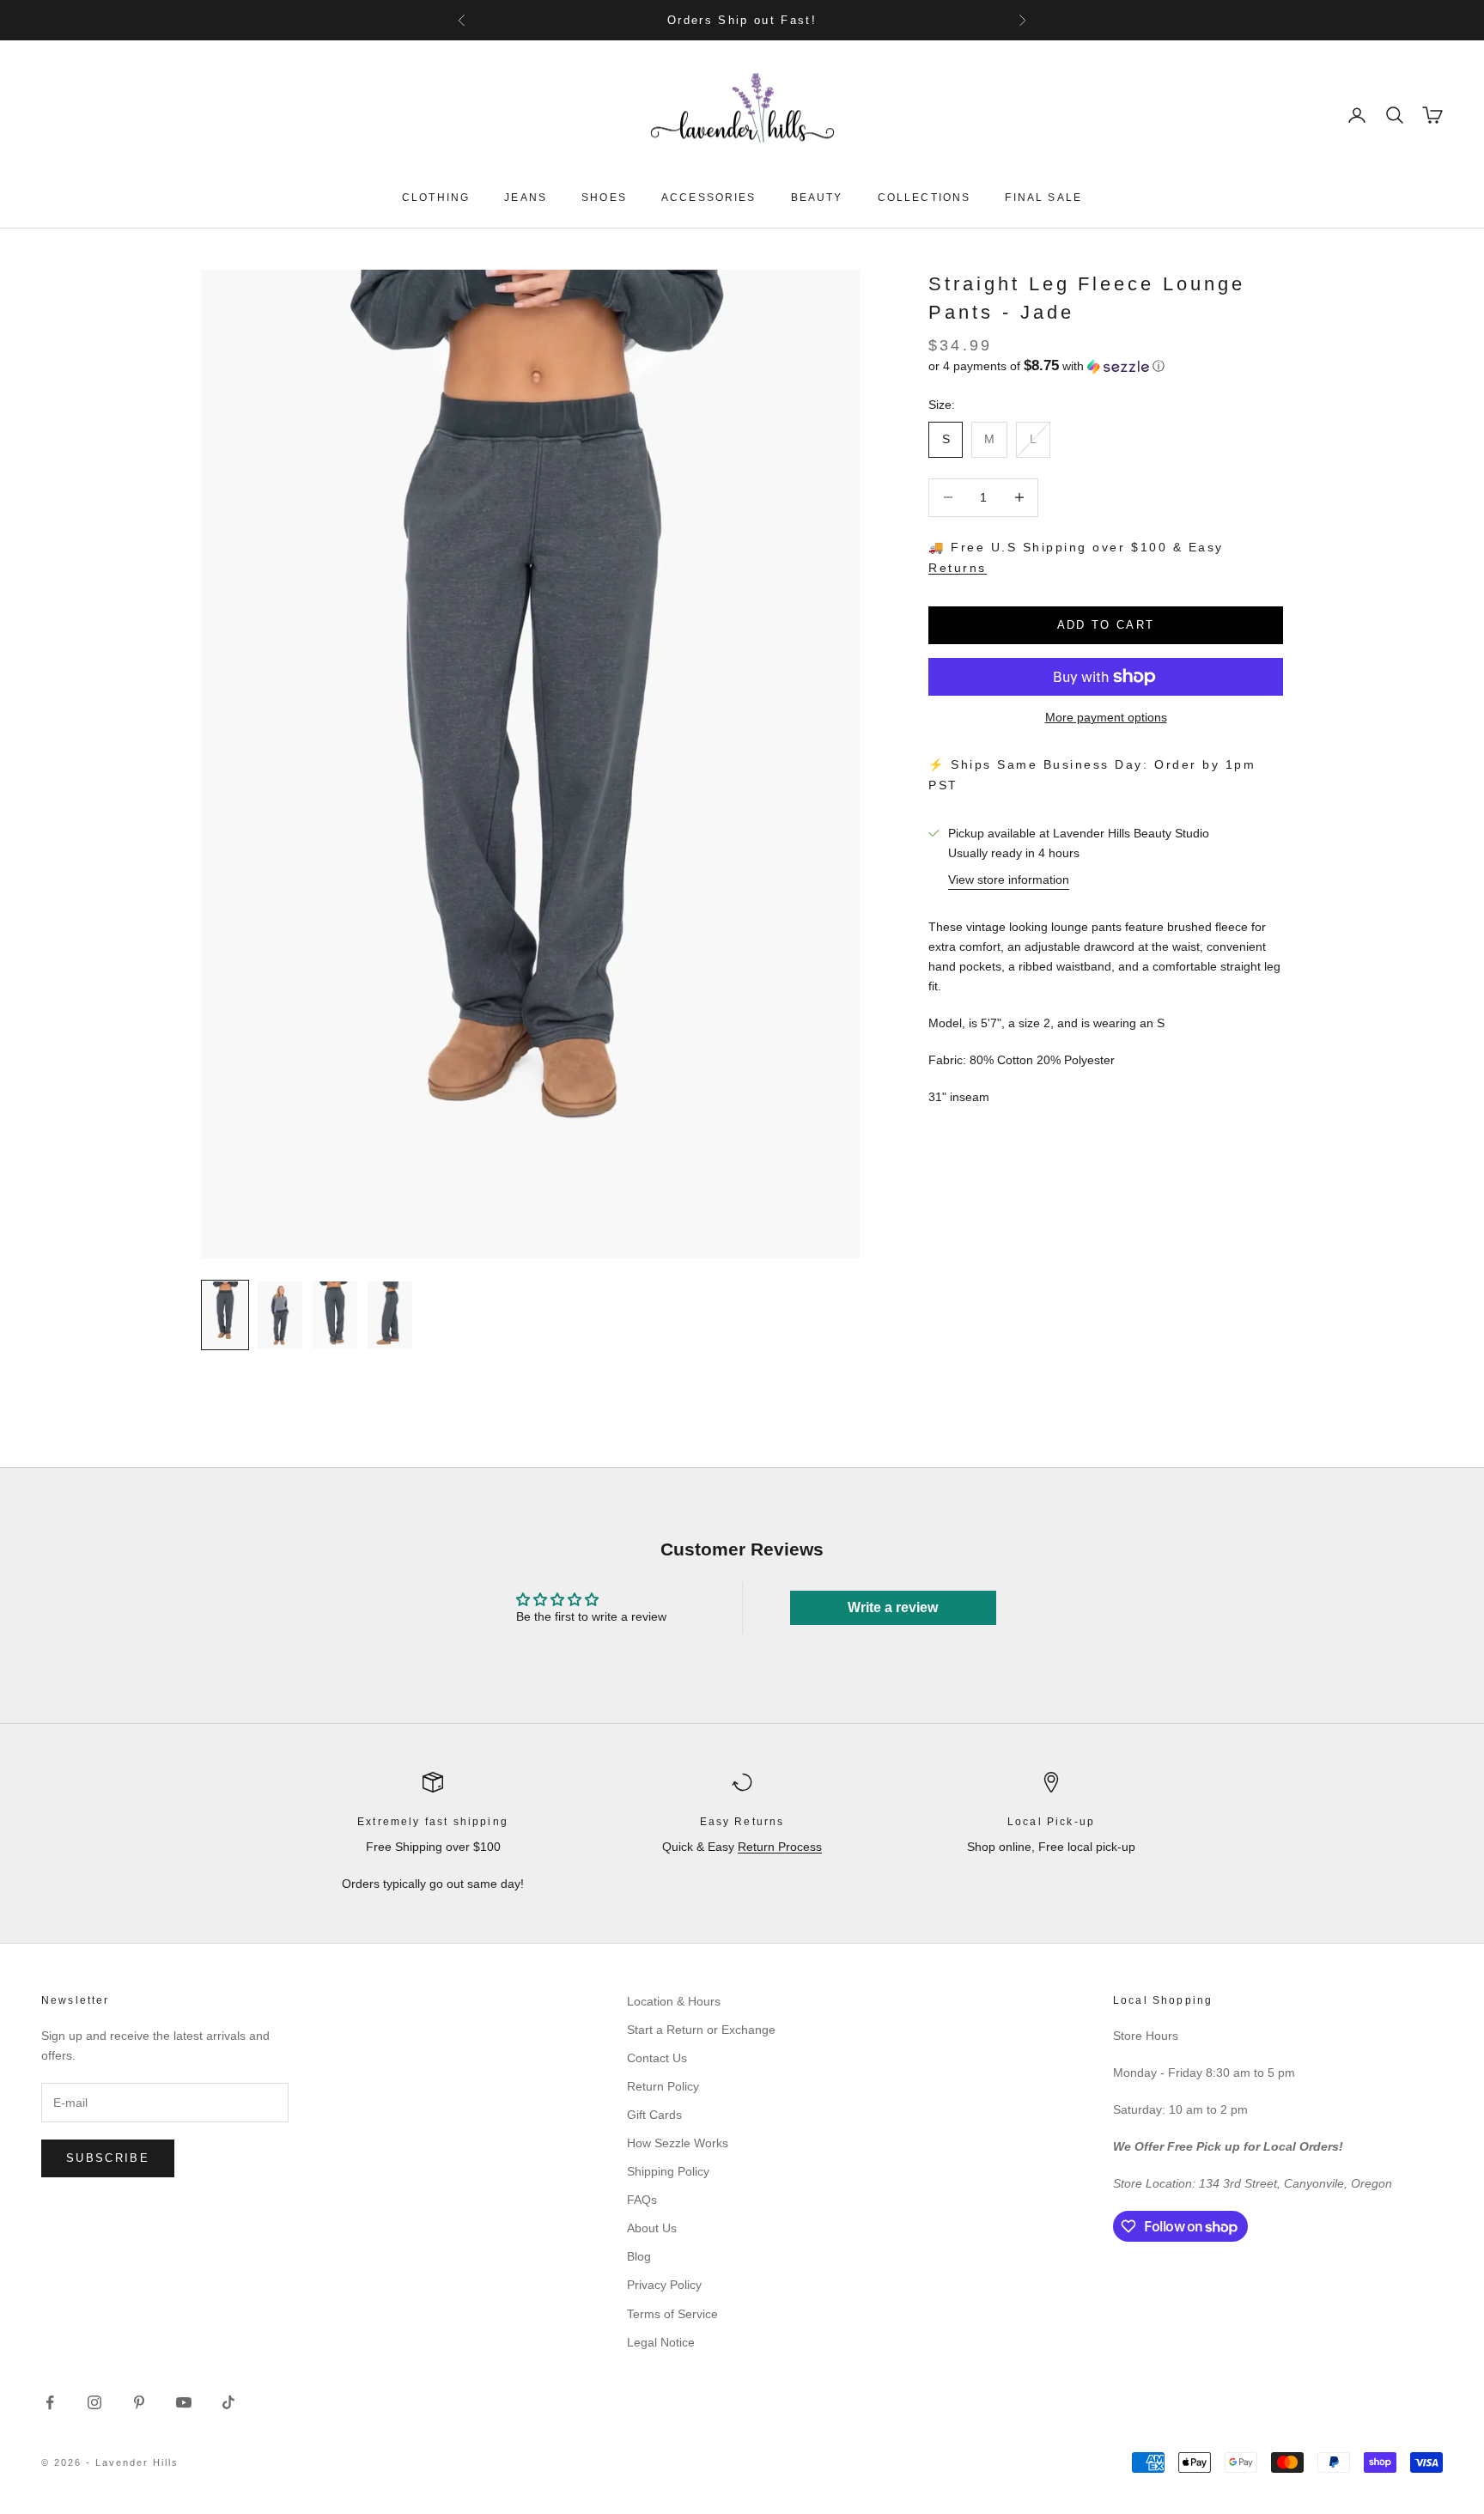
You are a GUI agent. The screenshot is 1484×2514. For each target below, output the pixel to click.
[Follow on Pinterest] (139, 2402)
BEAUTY (817, 198)
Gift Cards (654, 2115)
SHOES (604, 198)
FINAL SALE (1043, 198)
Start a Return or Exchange (701, 2030)
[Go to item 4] (390, 1315)
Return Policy (663, 2086)
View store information (1009, 880)
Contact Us (657, 2058)
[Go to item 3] (335, 1315)
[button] (1106, 366)
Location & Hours (674, 2001)
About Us (652, 2228)
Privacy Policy (664, 2285)
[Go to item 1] (225, 1315)
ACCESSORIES (709, 198)
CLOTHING (436, 198)
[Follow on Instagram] (94, 2402)
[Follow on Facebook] (50, 2402)
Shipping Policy (668, 2171)
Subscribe (108, 2158)
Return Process (780, 1847)
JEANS (526, 198)
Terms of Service (672, 2314)
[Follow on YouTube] (184, 2402)
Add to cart (1106, 625)
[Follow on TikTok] (228, 2402)
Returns (958, 568)
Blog (639, 2256)
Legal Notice (661, 2342)
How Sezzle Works (678, 2143)
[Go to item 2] (280, 1315)
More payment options (1106, 717)
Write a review (893, 1607)
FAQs (642, 2200)
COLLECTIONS (924, 198)
